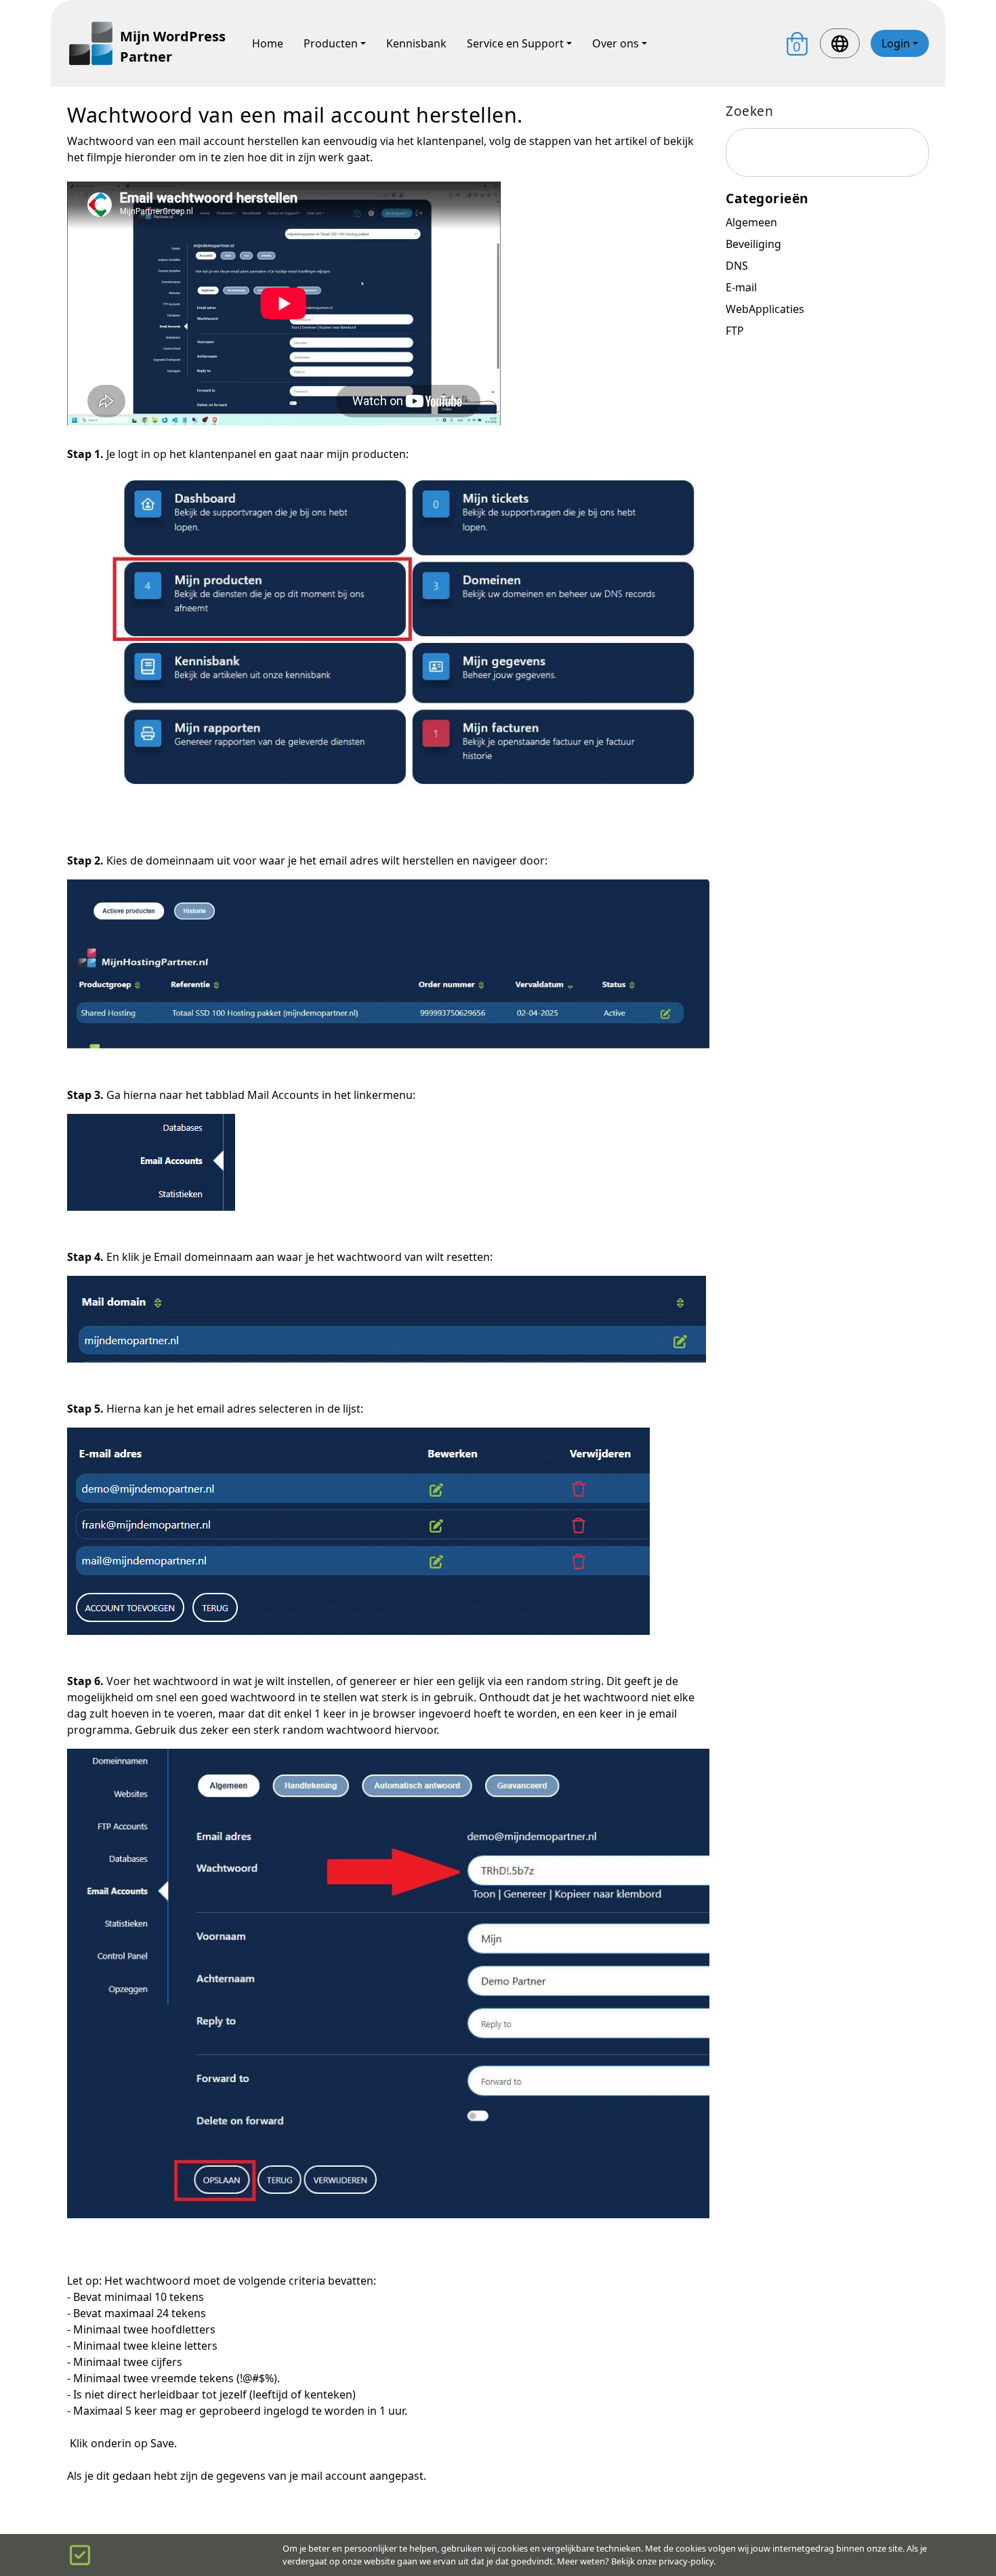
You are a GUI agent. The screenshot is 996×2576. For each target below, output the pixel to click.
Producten (331, 43)
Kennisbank (416, 43)
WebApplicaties (765, 309)
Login (896, 43)
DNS (737, 266)
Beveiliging (753, 244)
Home (268, 43)
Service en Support (515, 43)
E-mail (741, 287)
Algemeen (751, 222)
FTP (735, 331)
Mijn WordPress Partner (173, 46)
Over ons (616, 43)
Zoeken (749, 111)
